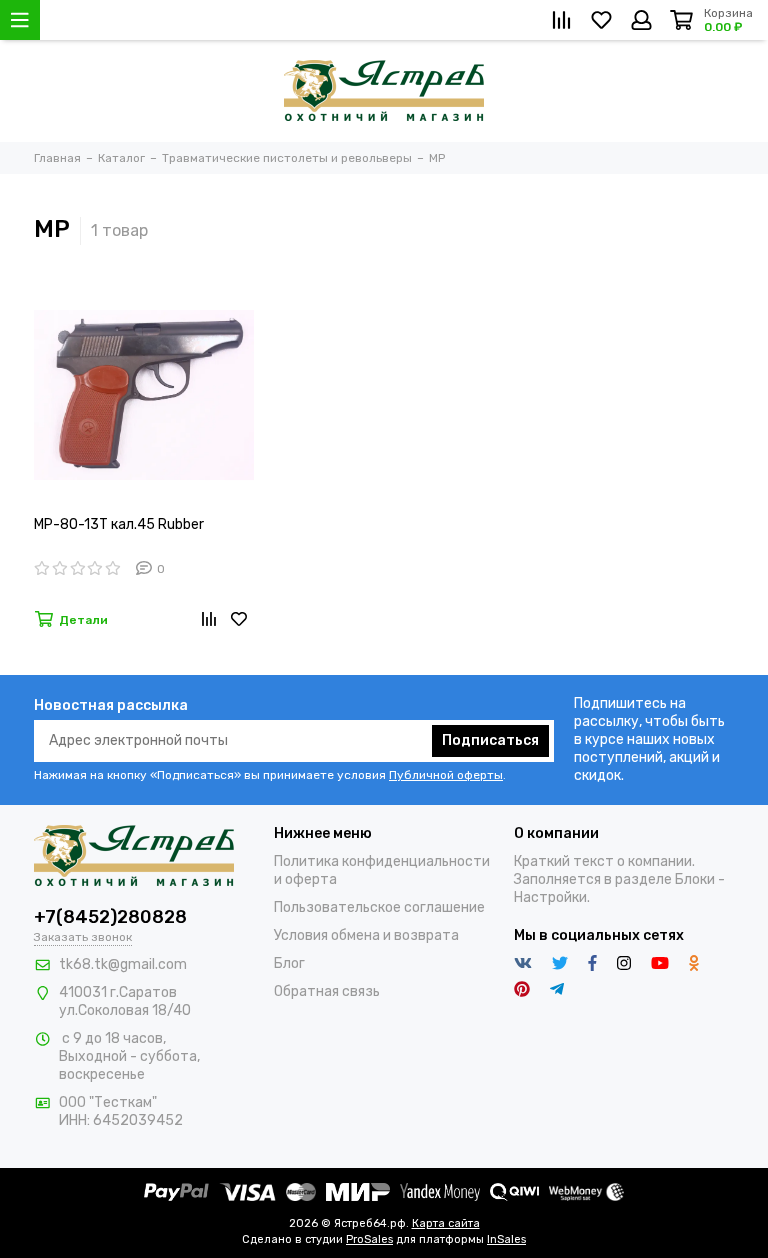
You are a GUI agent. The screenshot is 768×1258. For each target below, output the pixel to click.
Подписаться (490, 740)
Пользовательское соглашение (379, 907)
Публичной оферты (446, 775)
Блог (289, 963)
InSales (506, 1239)
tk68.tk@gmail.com (123, 964)
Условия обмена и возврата (366, 935)
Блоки (695, 879)
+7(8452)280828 (110, 917)
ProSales (369, 1239)
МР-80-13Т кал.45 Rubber (119, 524)
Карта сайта (446, 1223)
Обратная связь (327, 991)
